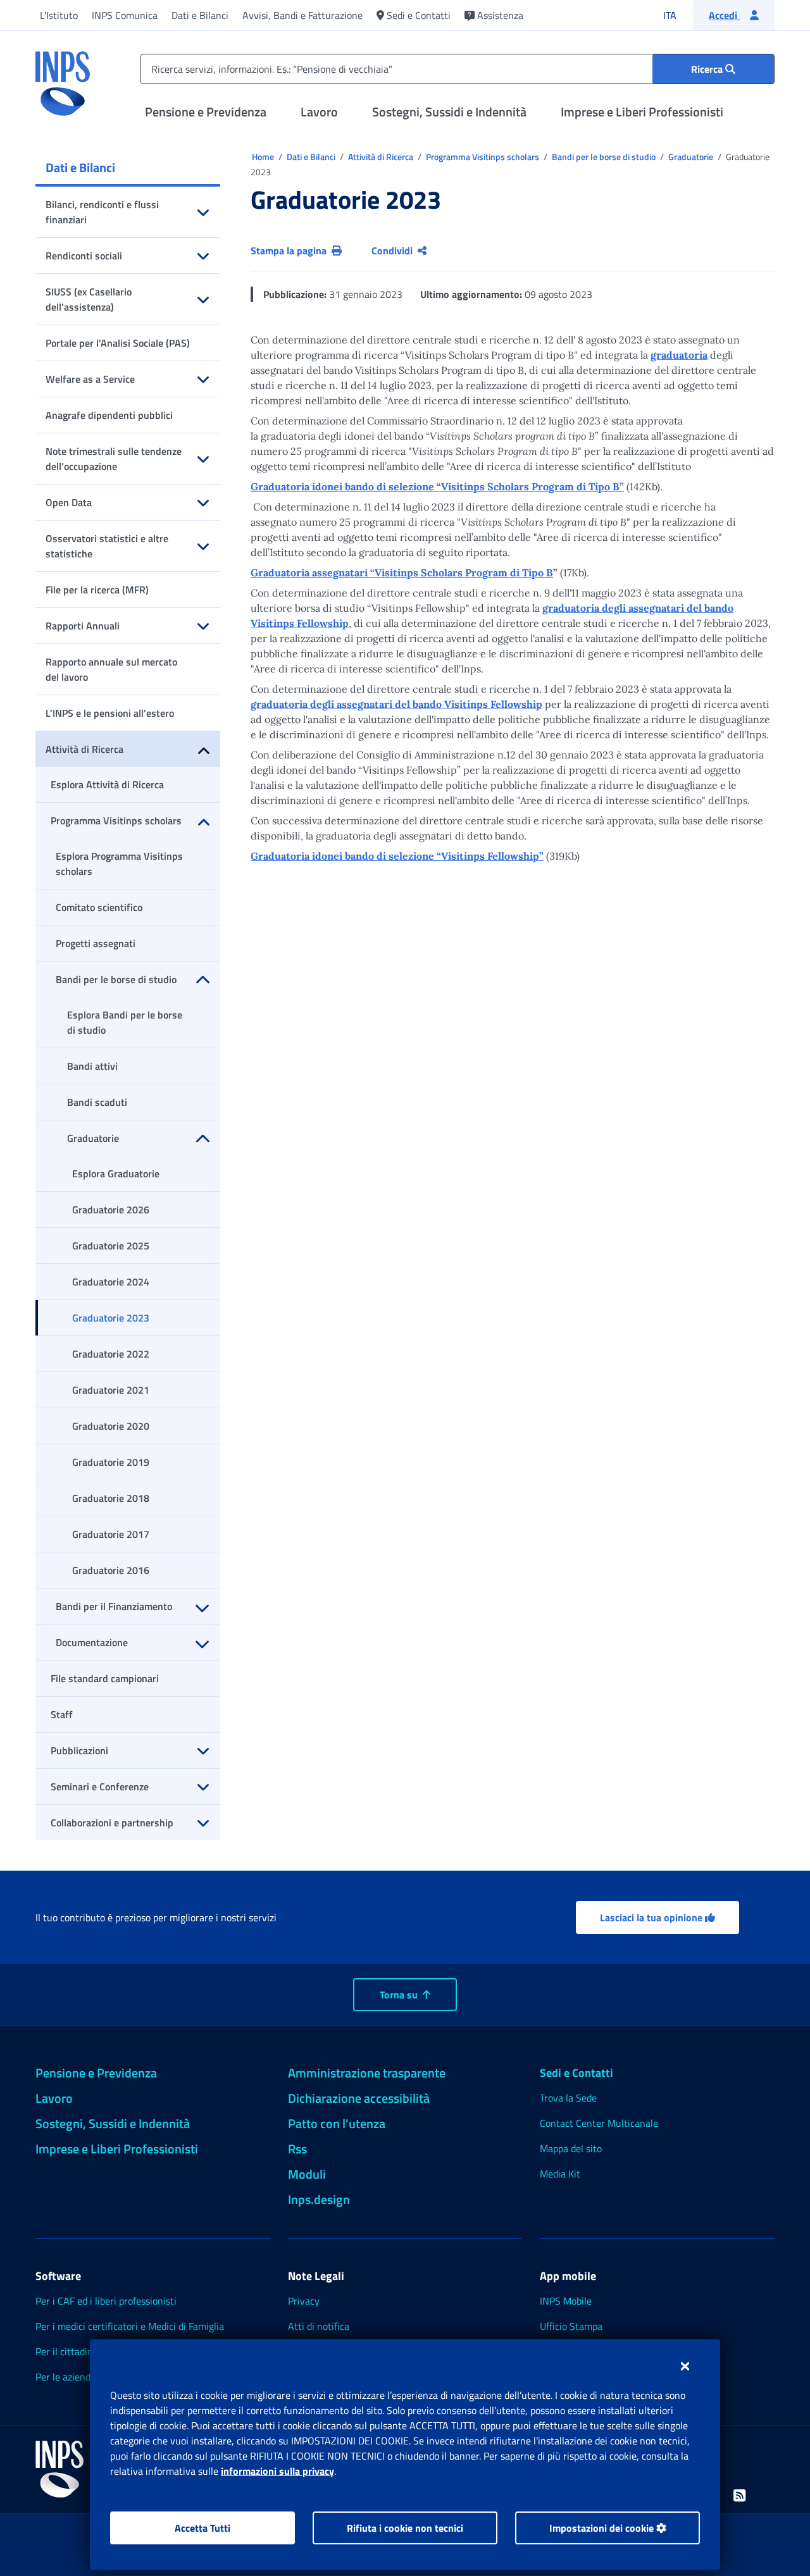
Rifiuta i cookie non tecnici (405, 2528)
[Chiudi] (685, 2366)
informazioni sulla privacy (277, 2471)
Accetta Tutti (202, 2528)
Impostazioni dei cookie (603, 2528)
